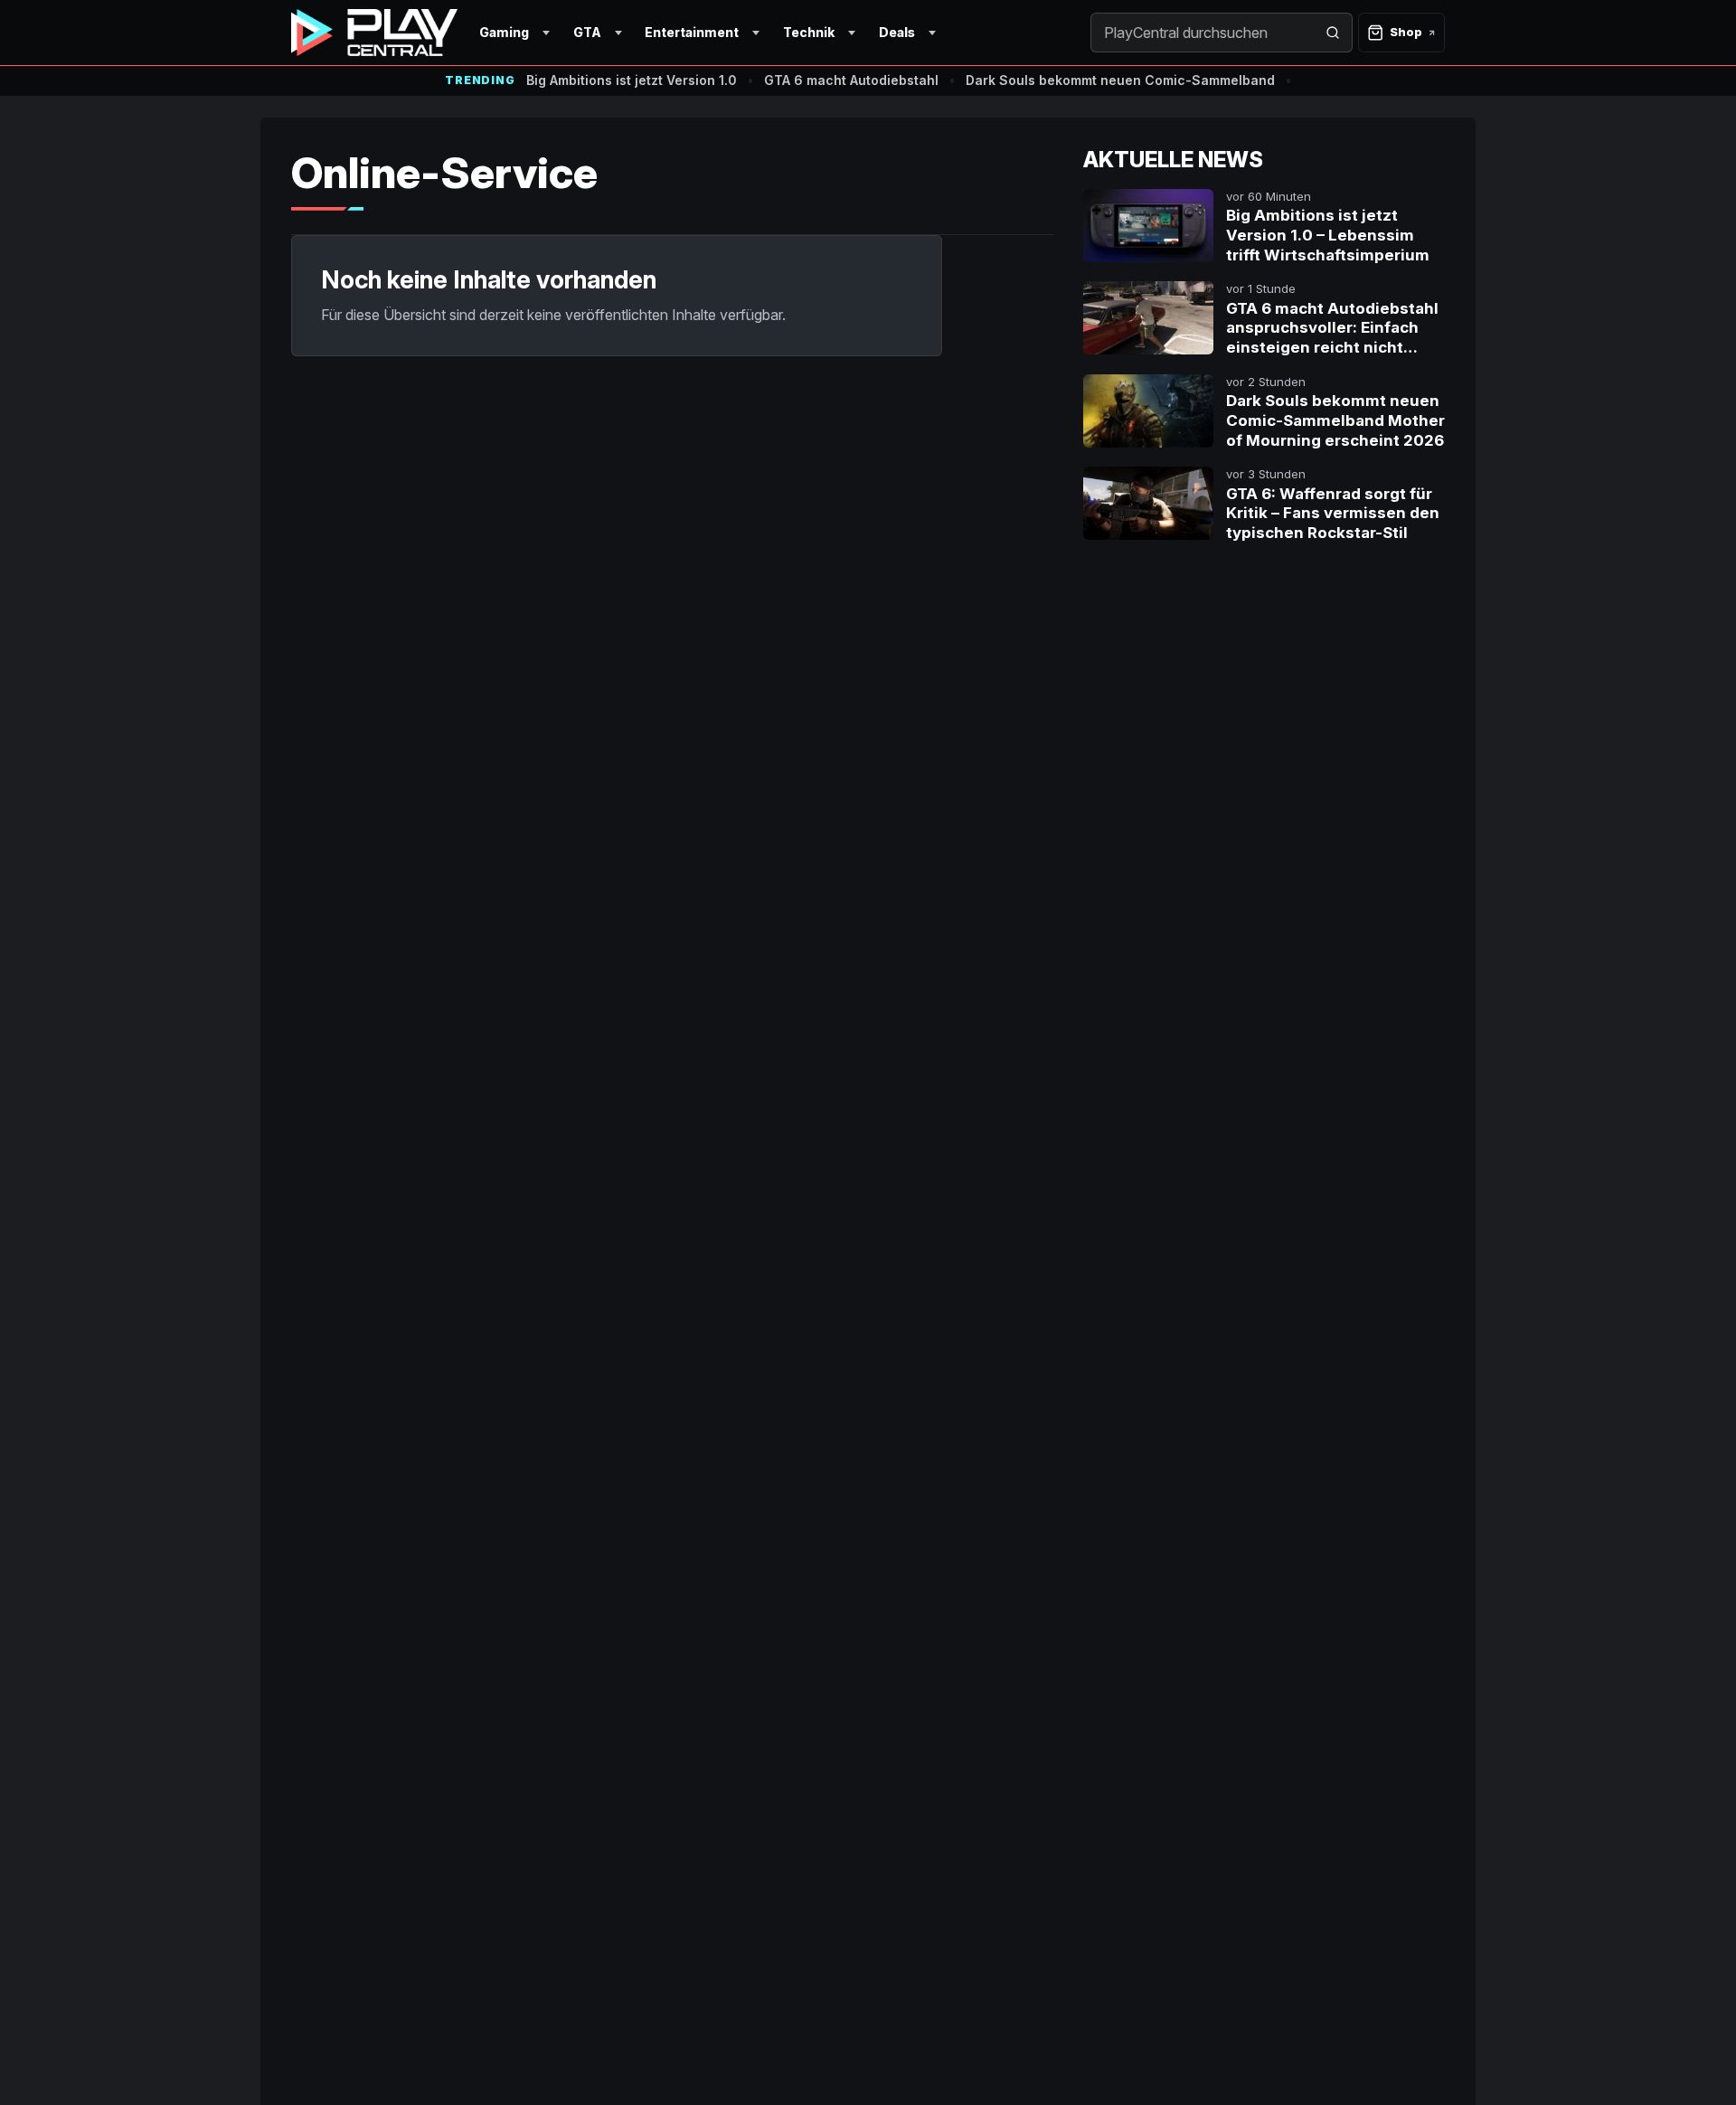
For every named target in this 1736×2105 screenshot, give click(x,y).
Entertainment (692, 32)
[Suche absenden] (1333, 33)
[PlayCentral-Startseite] (374, 33)
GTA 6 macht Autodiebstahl (851, 80)
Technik (809, 32)
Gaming (504, 32)
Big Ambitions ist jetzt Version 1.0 (632, 80)
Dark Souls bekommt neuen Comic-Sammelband (1120, 80)
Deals (897, 32)
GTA (587, 32)
